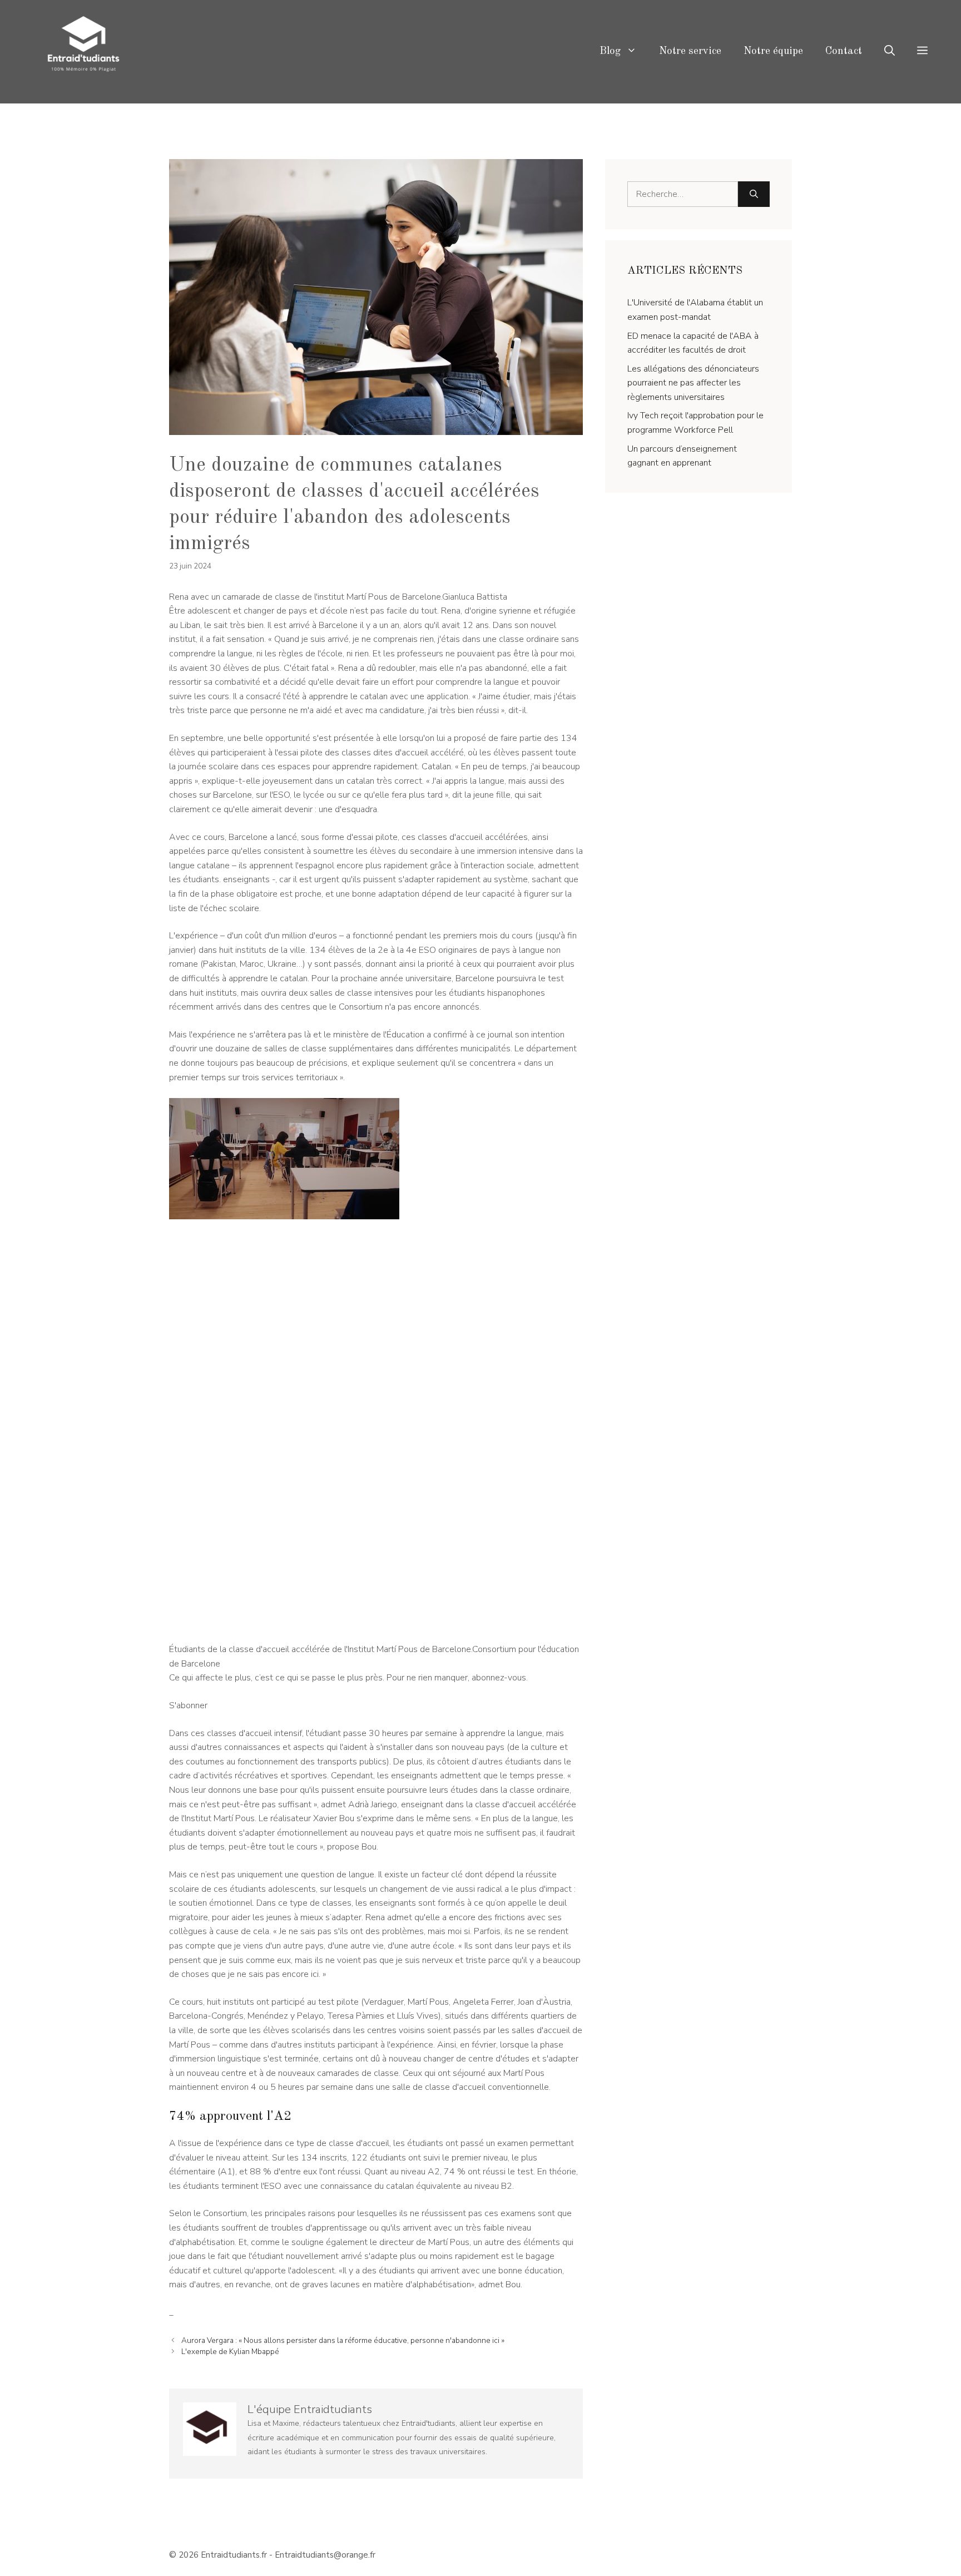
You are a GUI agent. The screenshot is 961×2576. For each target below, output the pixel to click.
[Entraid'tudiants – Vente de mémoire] (83, 51)
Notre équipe (773, 51)
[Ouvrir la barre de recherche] (890, 52)
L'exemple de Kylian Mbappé (230, 2352)
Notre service (690, 51)
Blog (610, 51)
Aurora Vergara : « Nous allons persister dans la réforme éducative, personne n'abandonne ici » (343, 2340)
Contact (844, 51)
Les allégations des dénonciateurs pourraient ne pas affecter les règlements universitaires (693, 383)
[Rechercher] (754, 194)
